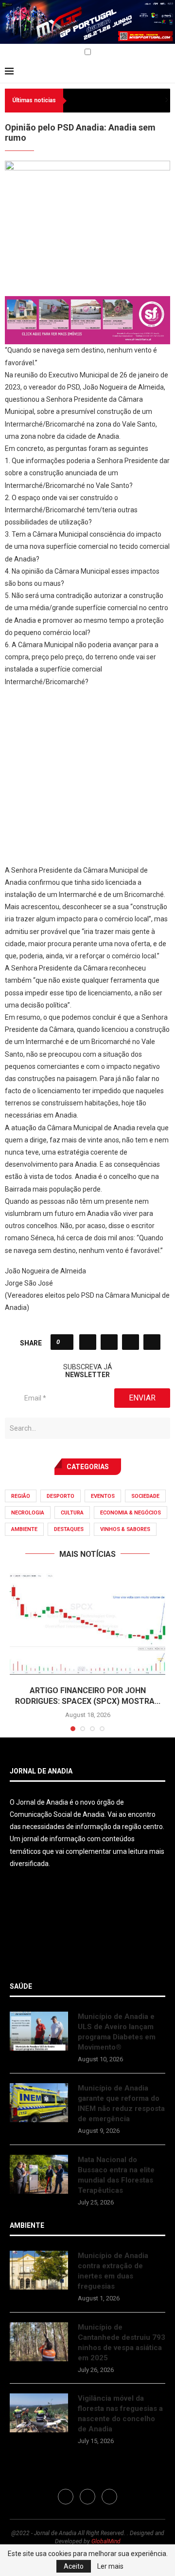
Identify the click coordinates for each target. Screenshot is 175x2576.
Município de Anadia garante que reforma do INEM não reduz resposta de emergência (121, 2103)
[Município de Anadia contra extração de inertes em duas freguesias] (39, 2270)
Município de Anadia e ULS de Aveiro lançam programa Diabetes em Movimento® (117, 2032)
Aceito (74, 2566)
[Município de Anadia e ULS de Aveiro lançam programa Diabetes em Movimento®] (39, 2031)
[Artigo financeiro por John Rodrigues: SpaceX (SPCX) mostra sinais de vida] (87, 1625)
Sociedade (145, 1496)
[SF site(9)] (87, 303)
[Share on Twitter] (109, 1342)
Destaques (69, 1529)
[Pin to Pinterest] (131, 1342)
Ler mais (110, 2566)
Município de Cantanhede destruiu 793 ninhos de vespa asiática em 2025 (122, 2343)
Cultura (72, 1513)
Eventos (103, 1496)
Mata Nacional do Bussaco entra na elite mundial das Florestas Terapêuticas (116, 2175)
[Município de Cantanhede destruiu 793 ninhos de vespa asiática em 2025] (39, 2342)
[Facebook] (8, 53)
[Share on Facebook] (88, 1342)
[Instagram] (19, 53)
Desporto (61, 1496)
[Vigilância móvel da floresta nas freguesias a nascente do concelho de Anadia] (39, 2413)
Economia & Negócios (131, 1513)
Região (21, 1496)
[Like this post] (65, 1342)
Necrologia (28, 1513)
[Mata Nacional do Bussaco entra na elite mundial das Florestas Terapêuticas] (39, 2174)
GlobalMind (106, 2541)
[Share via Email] (152, 1342)
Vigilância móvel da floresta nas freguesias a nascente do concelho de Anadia (120, 2414)
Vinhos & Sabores (125, 1529)
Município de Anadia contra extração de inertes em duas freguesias (113, 2271)
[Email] (30, 53)
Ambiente (24, 1529)
